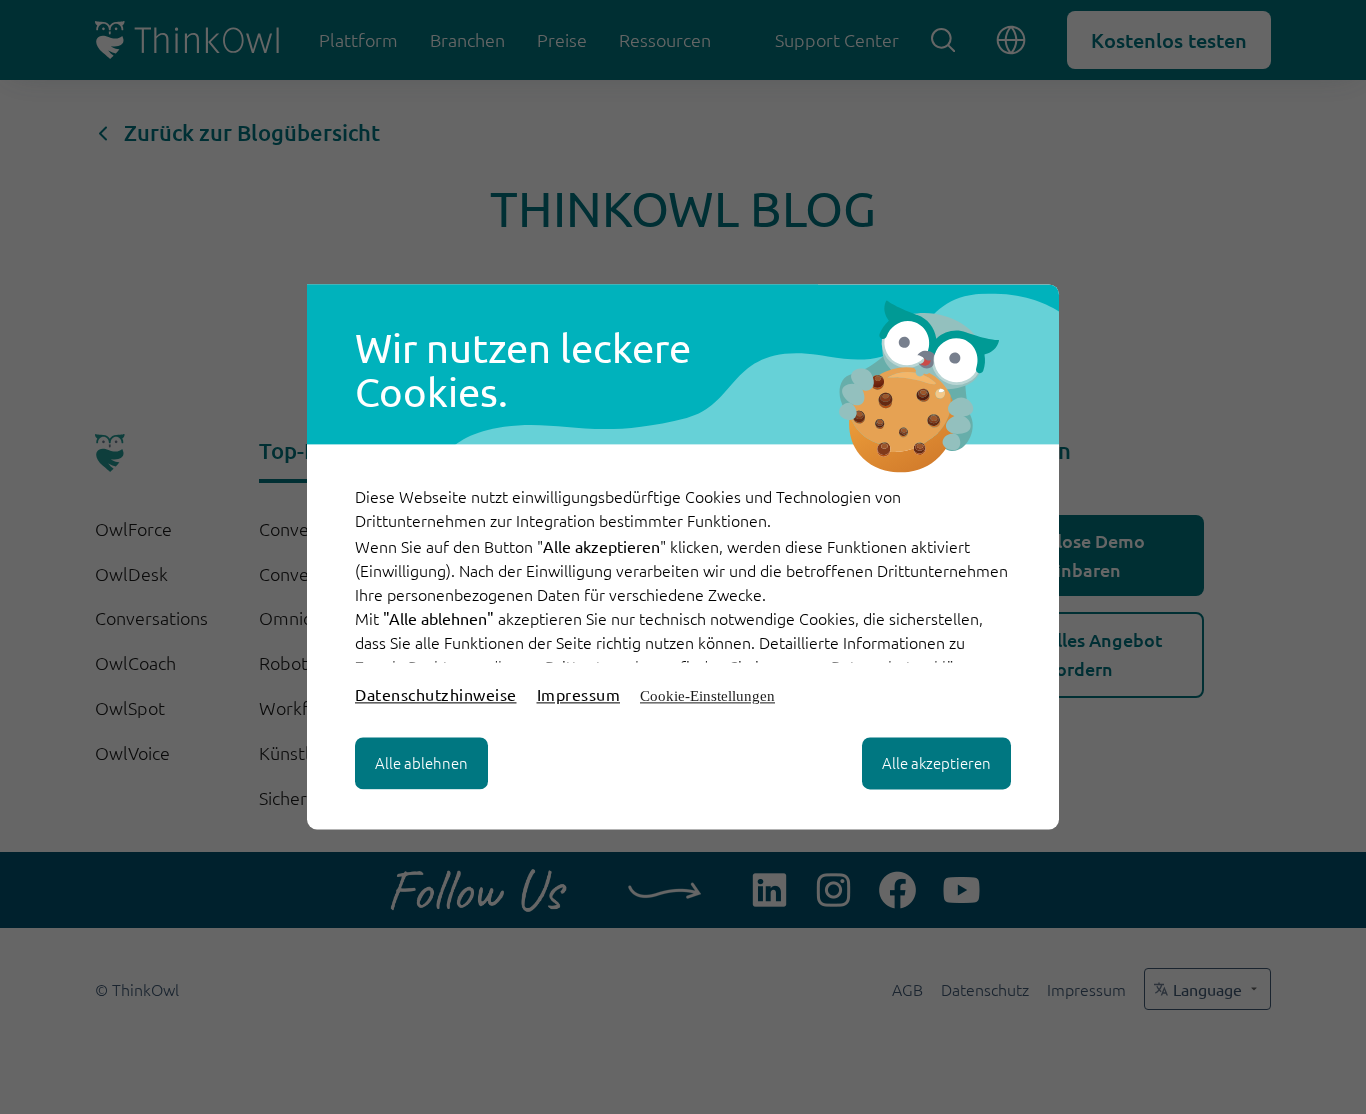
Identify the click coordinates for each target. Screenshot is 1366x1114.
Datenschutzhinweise (436, 695)
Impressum (579, 695)
